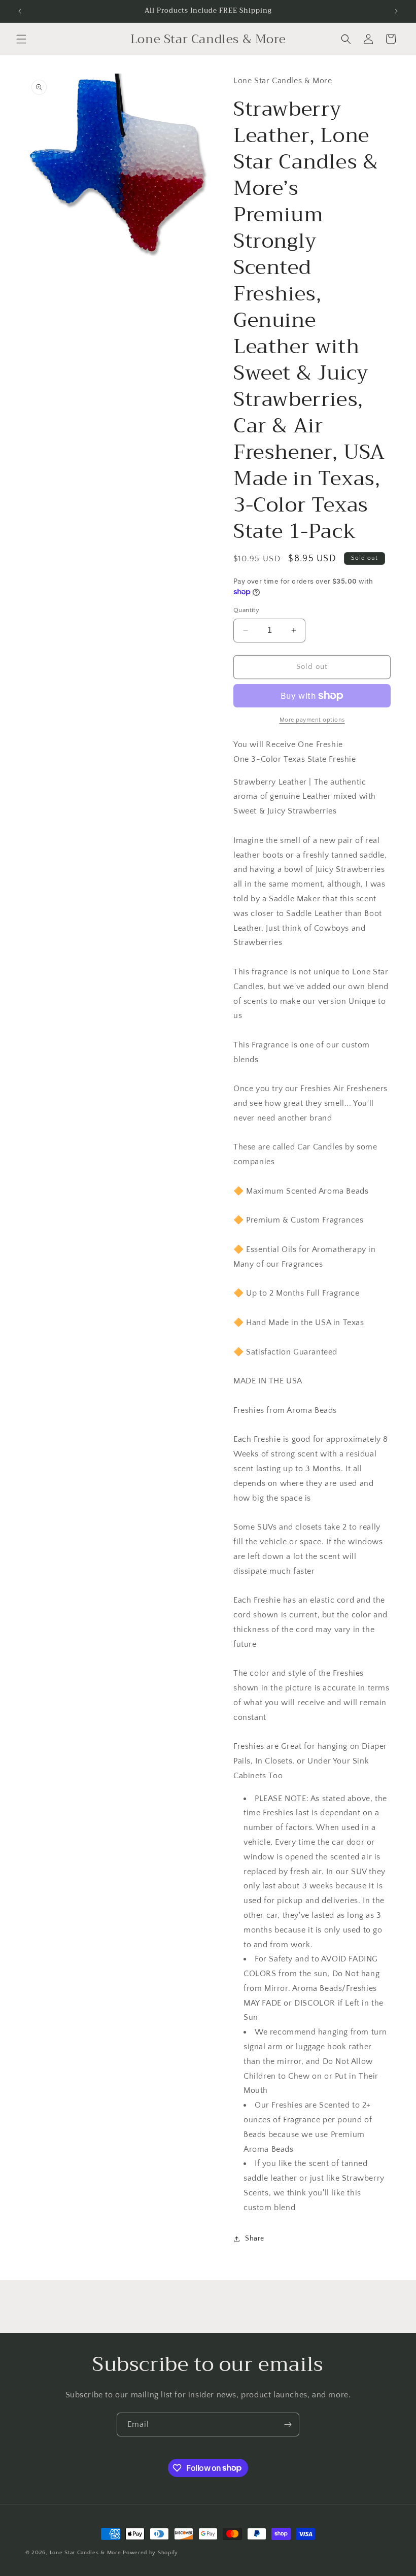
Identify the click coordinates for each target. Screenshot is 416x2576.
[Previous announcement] (20, 11)
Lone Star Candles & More (85, 2553)
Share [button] (255, 2239)
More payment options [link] (312, 720)
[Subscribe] (288, 2425)
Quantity (246, 610)
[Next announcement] (396, 11)
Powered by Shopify (150, 2553)
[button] (21, 39)
